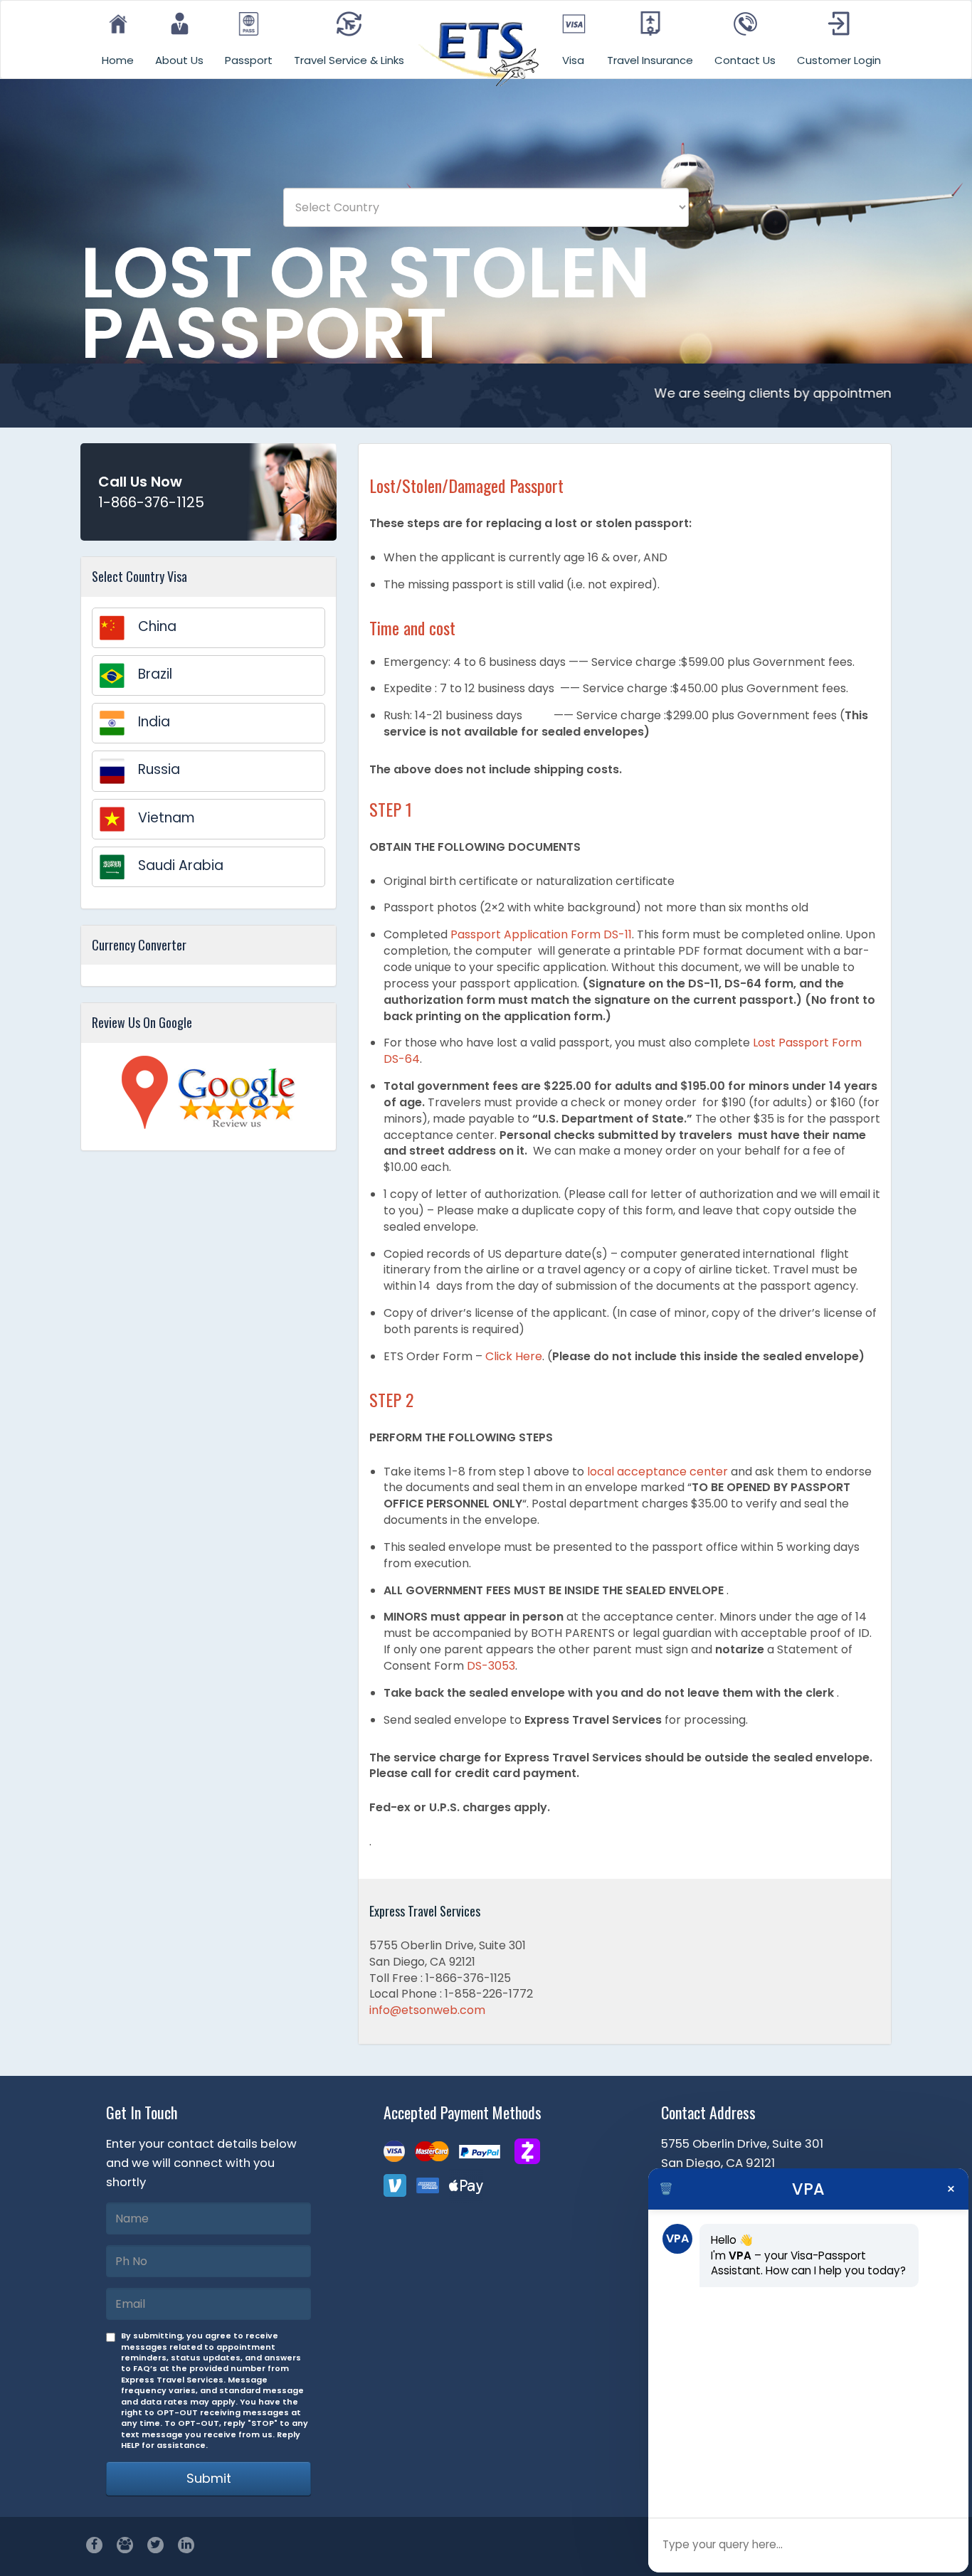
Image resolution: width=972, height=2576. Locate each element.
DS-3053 (491, 1666)
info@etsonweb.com (427, 2010)
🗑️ (666, 2189)
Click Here (514, 1356)
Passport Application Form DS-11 (541, 934)
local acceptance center (657, 1472)
